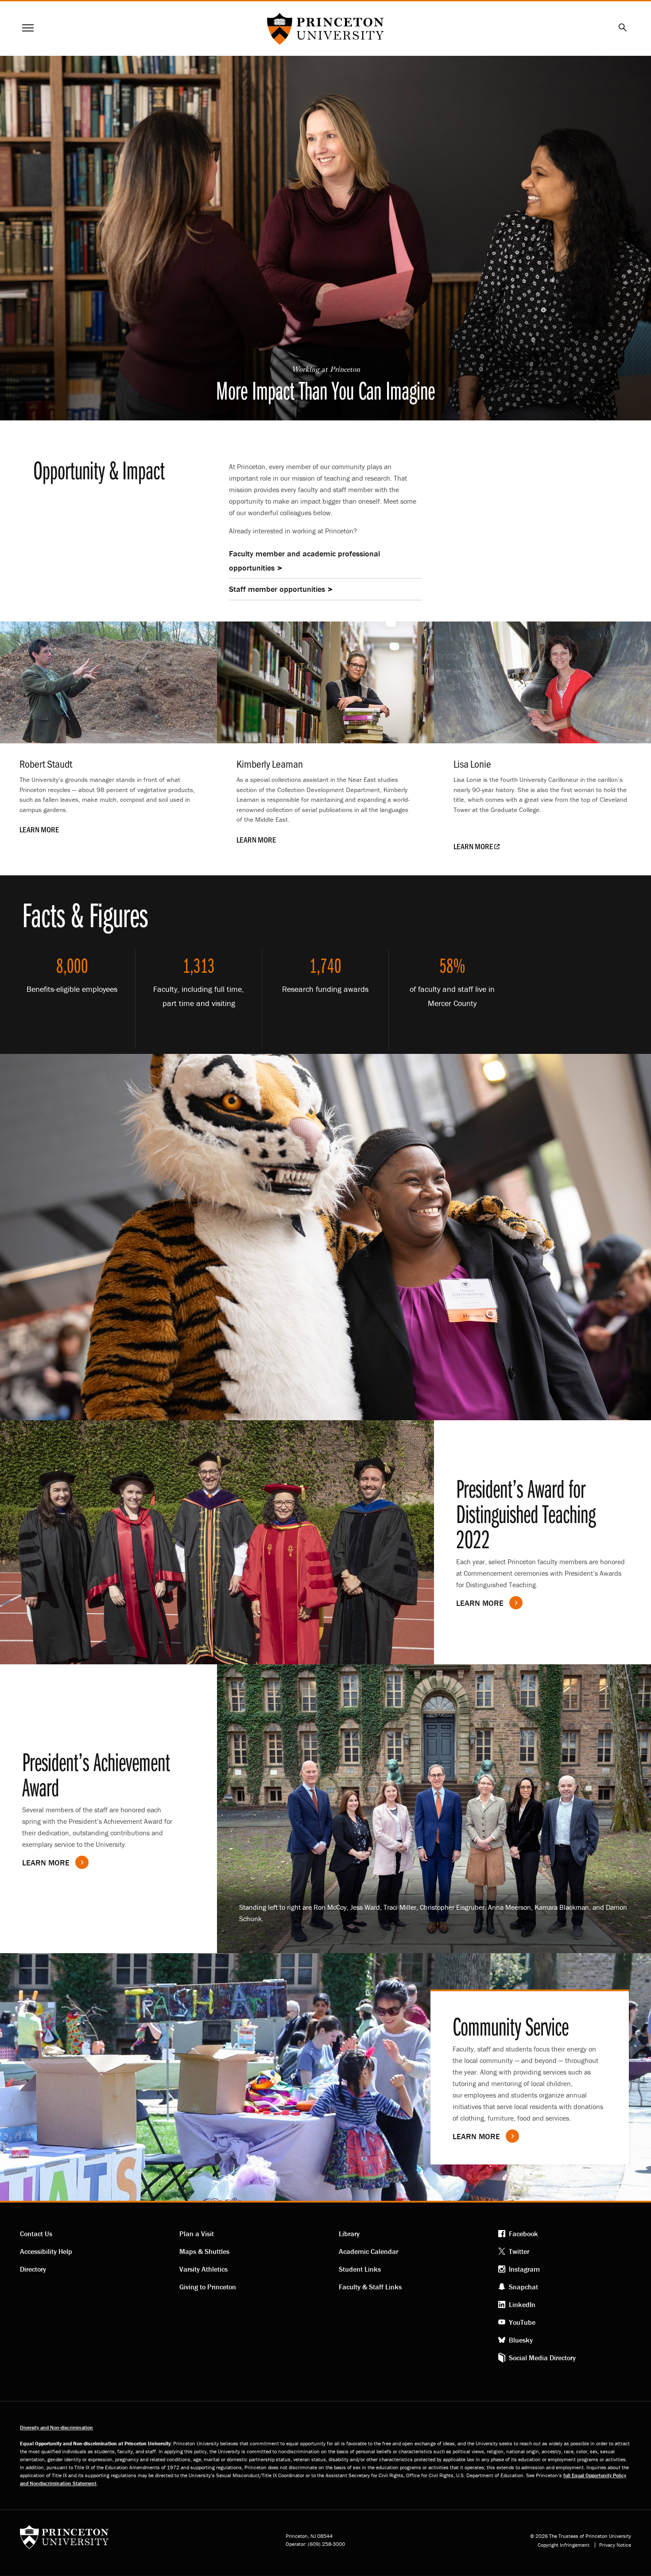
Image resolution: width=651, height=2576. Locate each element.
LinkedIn (522, 2304)
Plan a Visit (197, 2234)
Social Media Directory (542, 2358)
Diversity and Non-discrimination (56, 2427)
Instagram (524, 2269)
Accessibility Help (46, 2251)
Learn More (46, 1863)
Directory (33, 2269)
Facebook (523, 2234)
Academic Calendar (368, 2251)
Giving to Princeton (208, 2287)
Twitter (519, 2251)
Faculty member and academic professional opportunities (304, 561)
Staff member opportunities (277, 589)
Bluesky (521, 2340)
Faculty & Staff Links (370, 2287)
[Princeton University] (64, 2540)
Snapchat (523, 2287)
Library (349, 2234)
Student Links (360, 2269)
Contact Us (36, 2234)
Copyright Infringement (564, 2545)
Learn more (480, 1603)
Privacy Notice (615, 2545)
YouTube (522, 2322)
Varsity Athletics (203, 2269)
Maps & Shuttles (204, 2251)
